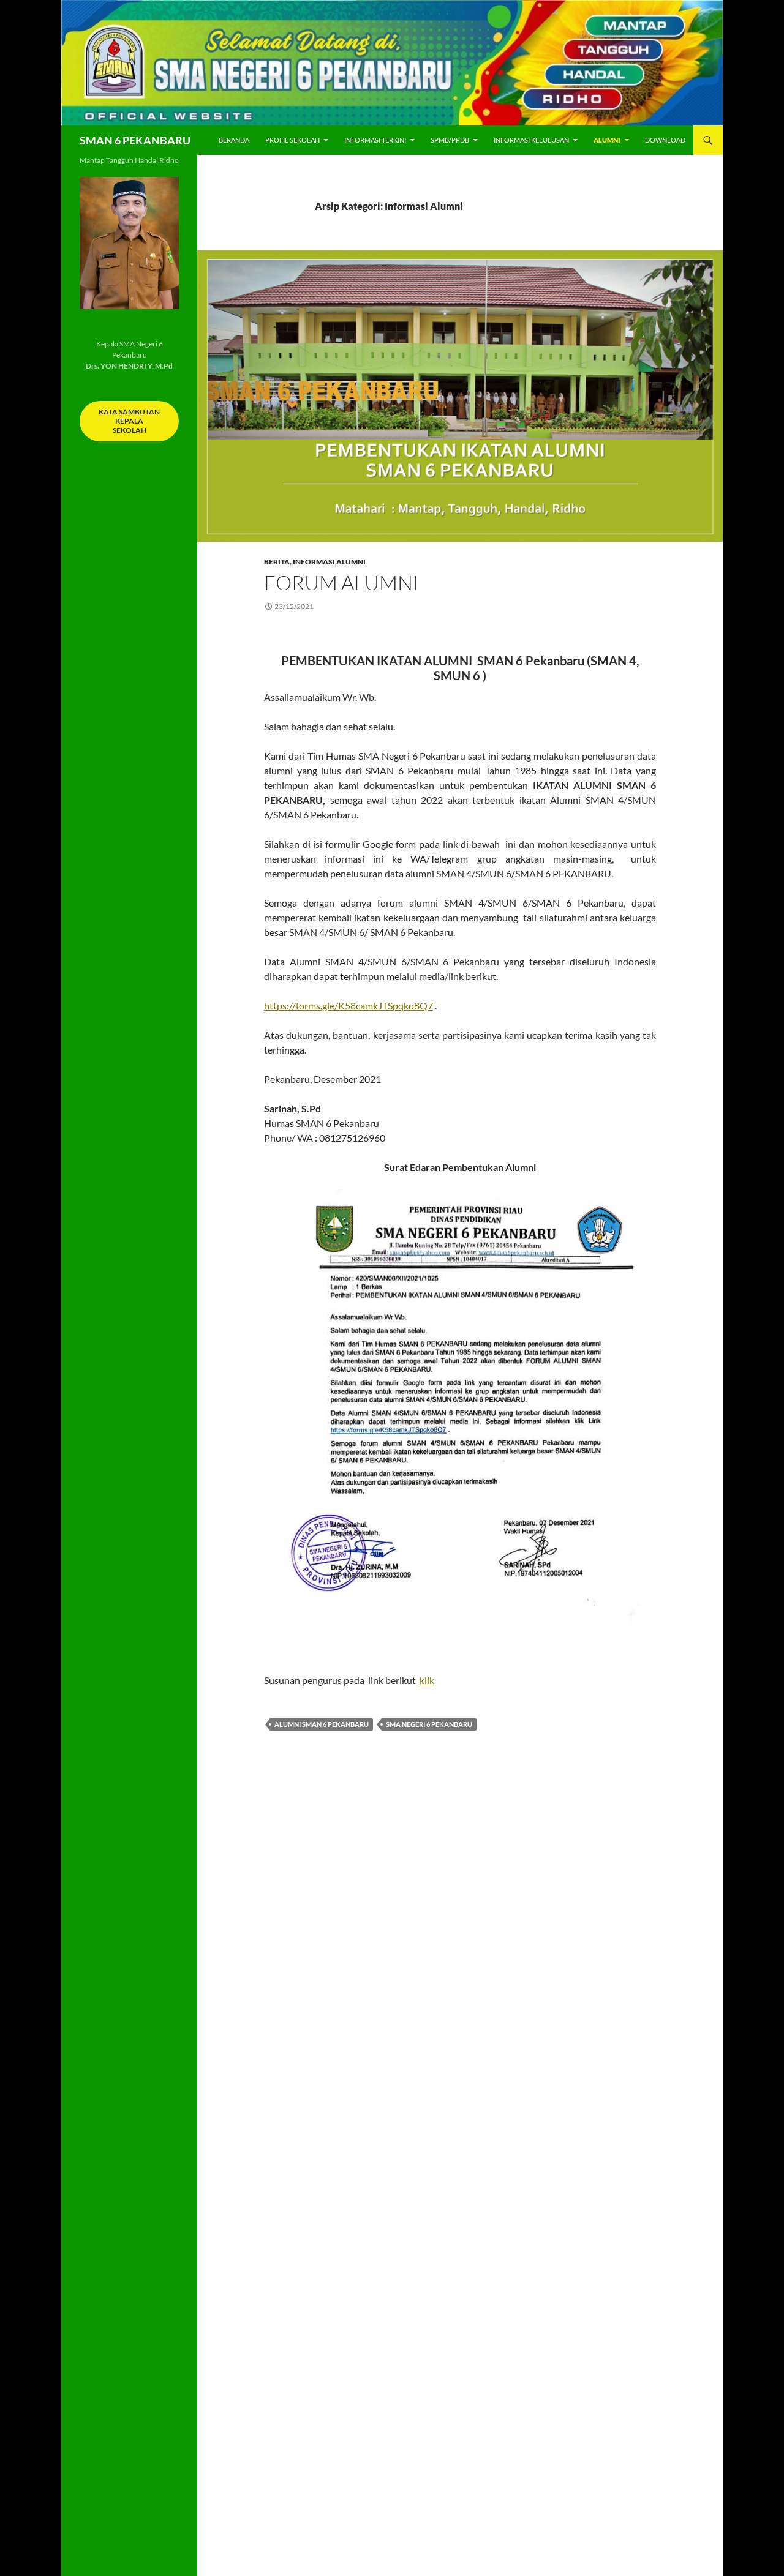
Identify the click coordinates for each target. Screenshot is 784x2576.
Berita (277, 562)
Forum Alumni (341, 582)
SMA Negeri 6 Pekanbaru (429, 1724)
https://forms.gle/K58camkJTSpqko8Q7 (349, 1005)
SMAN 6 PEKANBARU (135, 140)
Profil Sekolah (292, 140)
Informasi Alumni (329, 562)
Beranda (234, 140)
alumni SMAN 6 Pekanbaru (322, 1724)
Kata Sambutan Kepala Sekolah (129, 421)
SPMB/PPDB (450, 140)
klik (427, 1680)
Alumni (607, 140)
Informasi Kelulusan (531, 140)
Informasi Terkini (375, 140)
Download (665, 140)
